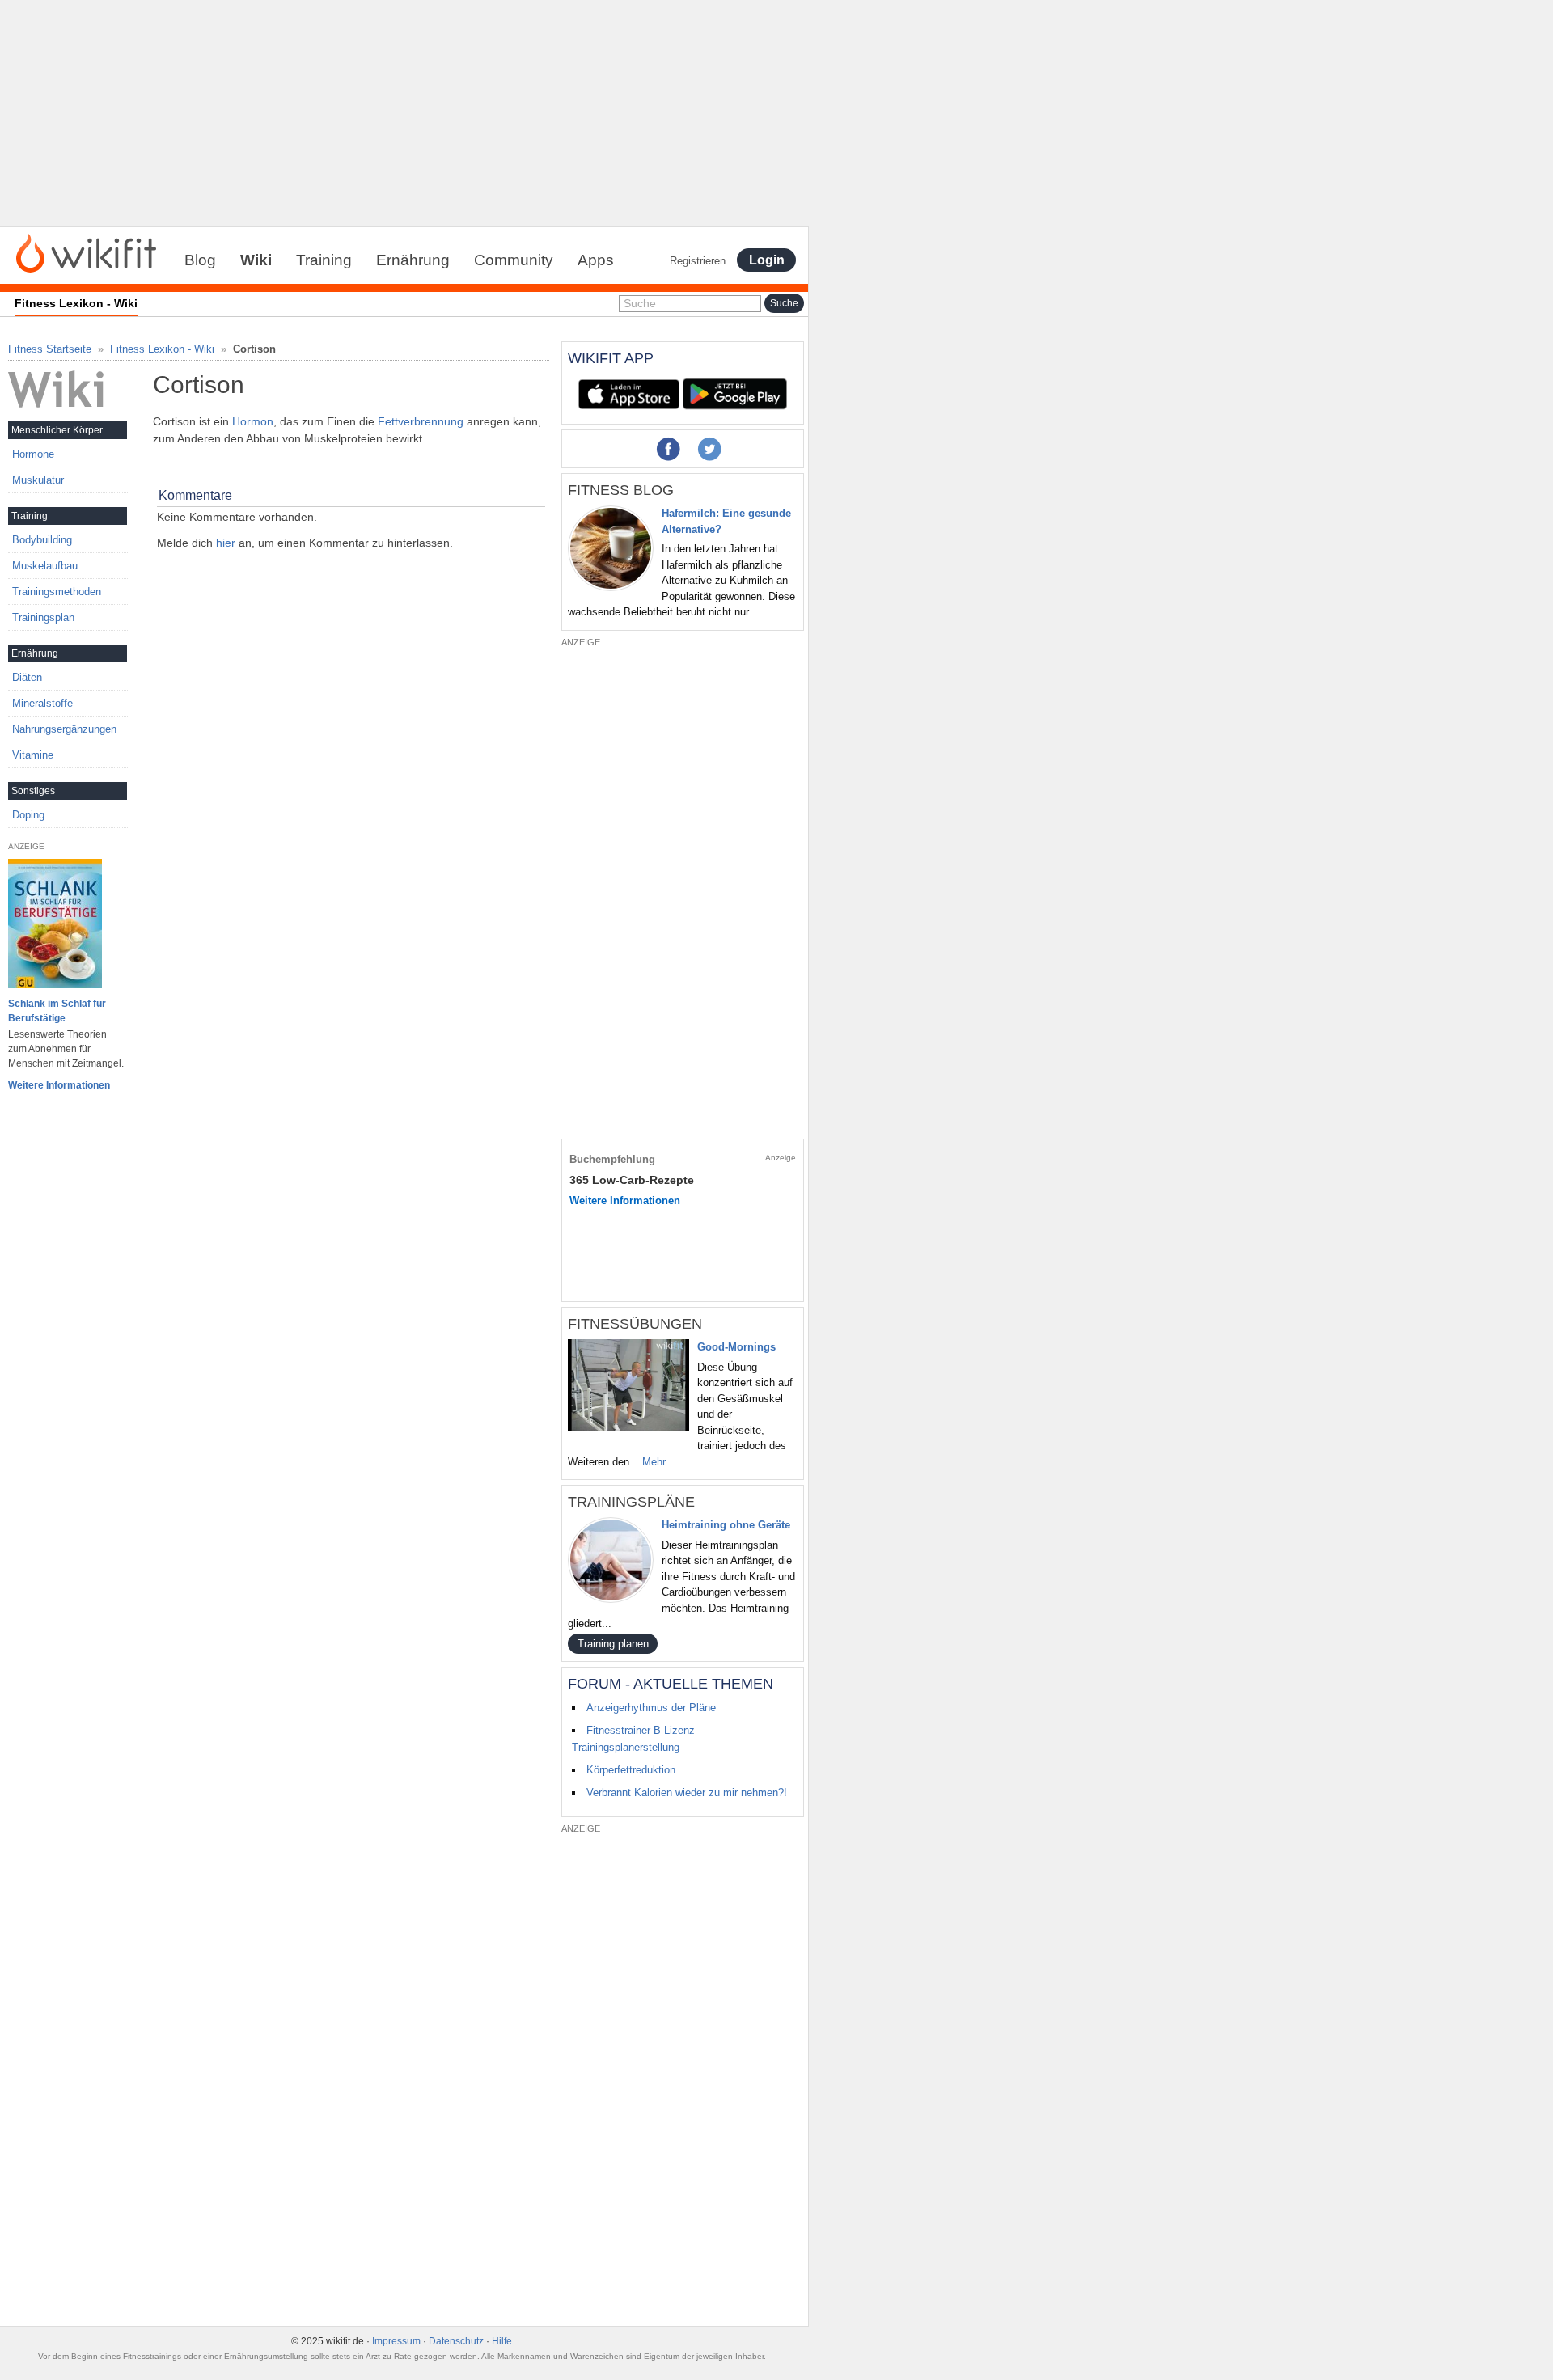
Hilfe (502, 2341)
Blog (200, 260)
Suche (640, 303)
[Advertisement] (404, 113)
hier (226, 543)
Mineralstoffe (42, 703)
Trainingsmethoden (57, 592)
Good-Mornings (736, 1347)
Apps (596, 260)
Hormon (253, 421)
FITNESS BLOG (621, 490)
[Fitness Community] (86, 252)
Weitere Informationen (59, 1085)
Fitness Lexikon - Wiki (162, 349)
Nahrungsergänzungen (64, 729)
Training (324, 260)
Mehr (654, 1462)
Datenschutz (456, 2341)
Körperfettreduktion (631, 1770)
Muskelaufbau (45, 566)
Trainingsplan (43, 617)
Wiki (256, 260)
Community (514, 260)
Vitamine (33, 755)
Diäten (27, 677)
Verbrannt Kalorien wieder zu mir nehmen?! (687, 1792)
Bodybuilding (42, 540)
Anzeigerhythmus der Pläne (651, 1708)
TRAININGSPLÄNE (631, 1502)
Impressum (396, 2341)
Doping (28, 815)
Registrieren (698, 261)
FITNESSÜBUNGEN (635, 1324)
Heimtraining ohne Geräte (726, 1525)
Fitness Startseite (50, 349)
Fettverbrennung (421, 421)
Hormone (33, 454)
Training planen (613, 1644)
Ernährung (413, 260)
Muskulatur (38, 480)
